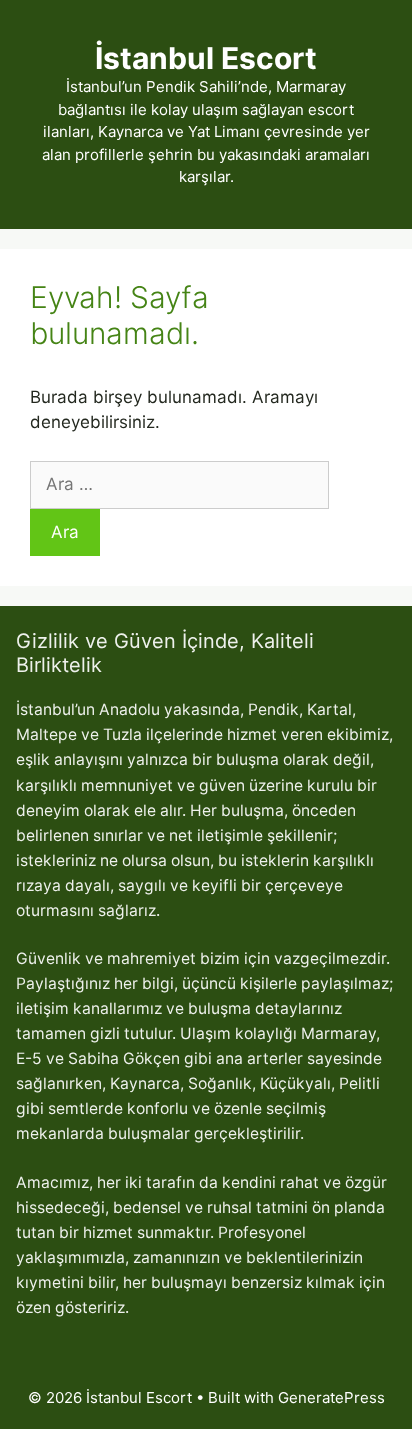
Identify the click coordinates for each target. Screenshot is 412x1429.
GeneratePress (331, 1397)
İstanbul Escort (206, 58)
